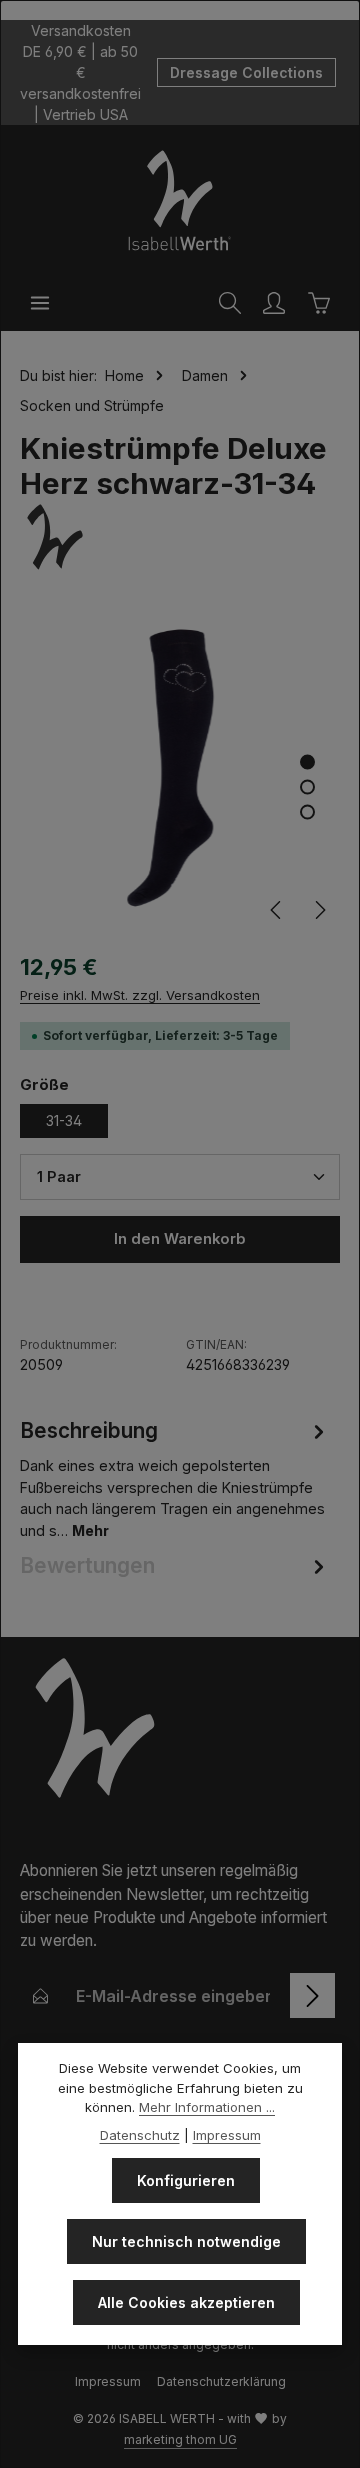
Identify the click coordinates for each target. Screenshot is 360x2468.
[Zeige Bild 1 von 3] (307, 762)
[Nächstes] (319, 910)
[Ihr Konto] (274, 303)
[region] (180, 771)
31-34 (64, 1120)
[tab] (175, 1478)
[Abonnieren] (312, 1995)
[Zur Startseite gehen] (180, 200)
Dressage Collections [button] (246, 72)
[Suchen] (230, 303)
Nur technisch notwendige (186, 2241)
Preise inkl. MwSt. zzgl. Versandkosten (140, 995)
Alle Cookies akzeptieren (186, 2302)
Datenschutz (140, 2135)
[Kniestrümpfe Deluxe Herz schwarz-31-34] (179, 771)
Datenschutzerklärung (221, 2381)
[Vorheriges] (277, 910)
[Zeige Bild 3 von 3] (307, 812)
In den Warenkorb (180, 1239)
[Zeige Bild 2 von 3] (307, 787)
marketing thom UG (180, 2439)
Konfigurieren (186, 2180)
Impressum (108, 2381)
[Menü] (40, 303)
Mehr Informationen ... (207, 2107)
